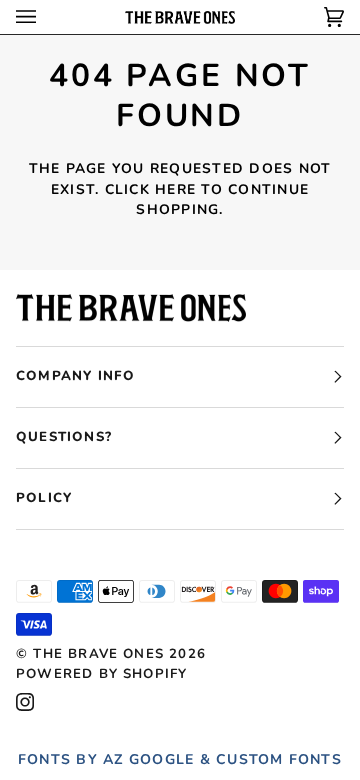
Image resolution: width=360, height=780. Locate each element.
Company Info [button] (75, 376)
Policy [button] (44, 498)
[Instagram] (25, 702)
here (175, 189)
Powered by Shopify (101, 674)
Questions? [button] (64, 437)
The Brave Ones (98, 654)
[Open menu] (46, 17)
